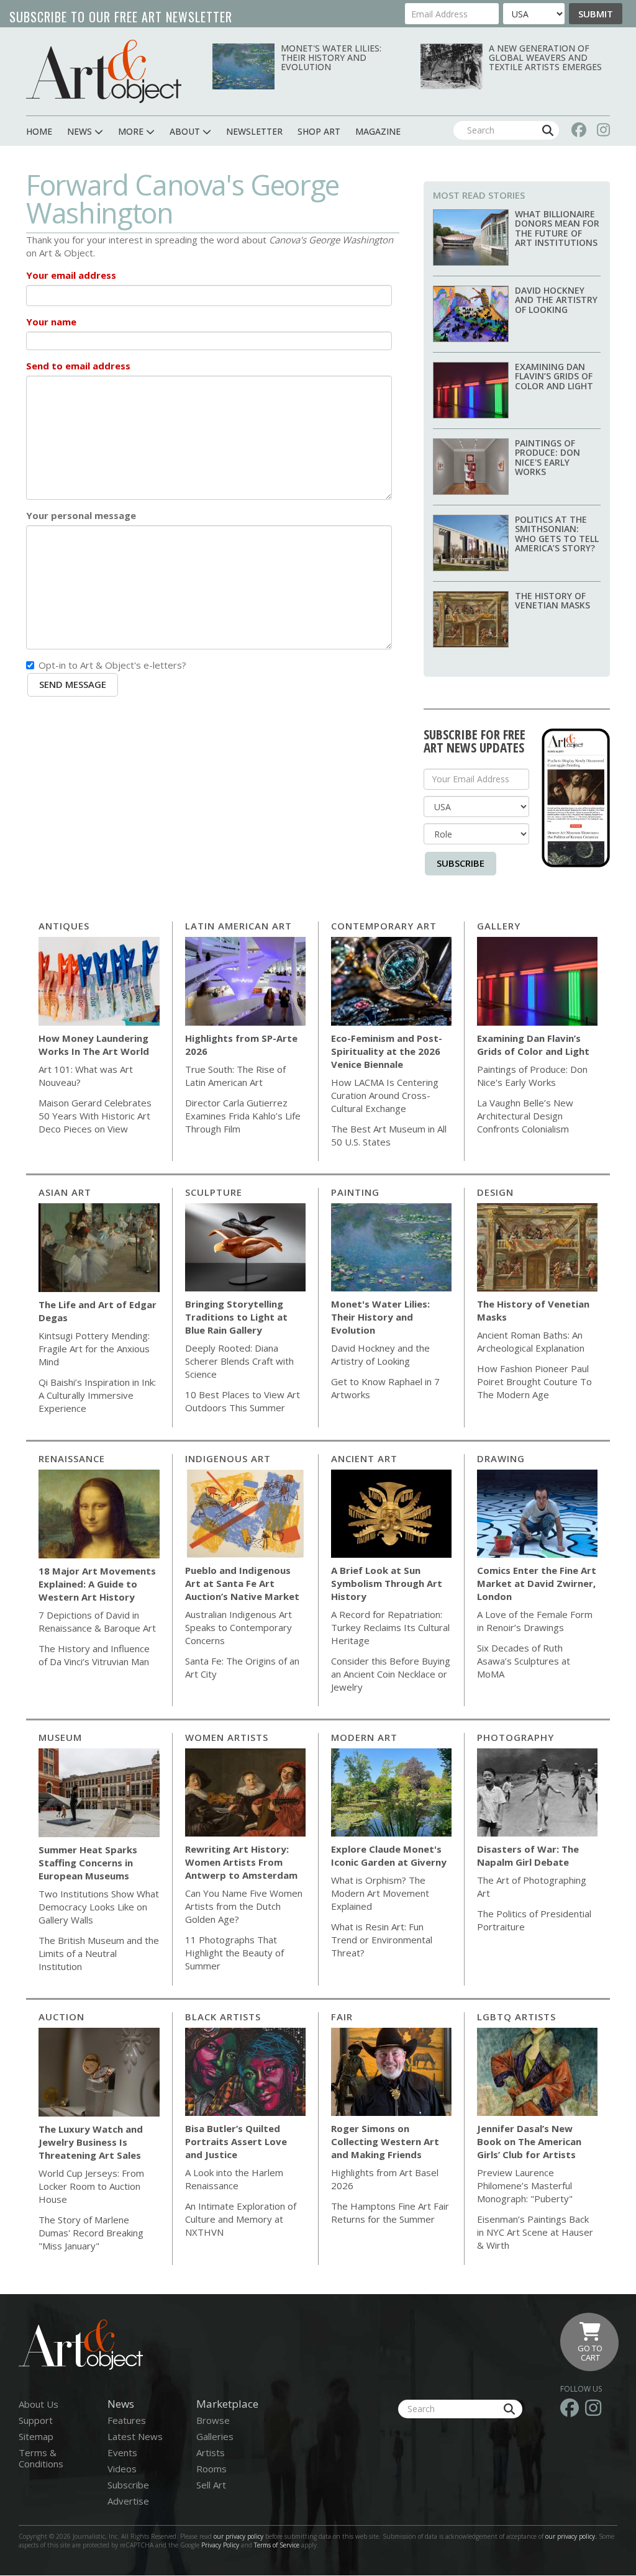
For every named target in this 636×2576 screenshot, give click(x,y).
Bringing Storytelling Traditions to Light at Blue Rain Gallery (236, 1317)
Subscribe (461, 863)
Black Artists (223, 2017)
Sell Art (211, 2485)
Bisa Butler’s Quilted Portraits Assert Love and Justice (236, 2141)
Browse (213, 2420)
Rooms (211, 2469)
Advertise (128, 2501)
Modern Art (364, 1737)
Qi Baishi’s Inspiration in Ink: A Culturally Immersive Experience (97, 1395)
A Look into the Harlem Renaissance (234, 2179)
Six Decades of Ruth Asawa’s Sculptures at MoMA (524, 1661)
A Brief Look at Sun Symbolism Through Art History (387, 1583)
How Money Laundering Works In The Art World (94, 1045)
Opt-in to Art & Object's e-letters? (112, 665)
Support (36, 2420)
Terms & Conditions (41, 2458)
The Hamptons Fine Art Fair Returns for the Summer (390, 2212)
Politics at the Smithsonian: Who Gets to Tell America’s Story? (557, 534)
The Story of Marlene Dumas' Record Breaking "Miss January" (91, 2233)
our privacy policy (238, 2536)
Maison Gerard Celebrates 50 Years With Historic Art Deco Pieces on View (95, 1116)
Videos (122, 2469)
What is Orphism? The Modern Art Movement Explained (380, 1893)
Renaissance (72, 1458)
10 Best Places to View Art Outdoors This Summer (243, 1401)
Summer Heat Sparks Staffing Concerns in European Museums (88, 1863)
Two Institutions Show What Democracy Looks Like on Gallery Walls (99, 1907)
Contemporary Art (384, 926)
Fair (342, 2017)
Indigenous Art (228, 1458)
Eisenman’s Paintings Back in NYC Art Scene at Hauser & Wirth (535, 2232)
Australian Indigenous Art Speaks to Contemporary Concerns (238, 1627)
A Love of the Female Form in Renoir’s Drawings (535, 1621)
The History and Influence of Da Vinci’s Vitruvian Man (94, 1655)
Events (122, 2452)
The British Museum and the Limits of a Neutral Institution (99, 1953)
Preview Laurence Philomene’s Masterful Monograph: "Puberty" (525, 2185)
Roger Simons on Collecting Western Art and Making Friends (385, 2141)
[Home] (104, 71)
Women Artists (227, 1737)
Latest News (135, 2436)
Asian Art (65, 1192)
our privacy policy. (572, 2536)
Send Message (73, 684)
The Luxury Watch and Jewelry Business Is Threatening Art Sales (91, 2142)
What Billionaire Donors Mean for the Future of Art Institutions (557, 228)
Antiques (64, 926)
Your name (51, 322)
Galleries (215, 2436)
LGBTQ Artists (516, 2017)
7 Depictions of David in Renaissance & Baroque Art (97, 1621)
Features (127, 2420)
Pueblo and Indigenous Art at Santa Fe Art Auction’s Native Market (242, 1583)
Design (495, 1192)
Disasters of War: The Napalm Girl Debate (528, 1855)
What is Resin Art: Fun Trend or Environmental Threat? (382, 1940)
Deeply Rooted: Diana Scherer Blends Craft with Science (239, 1361)
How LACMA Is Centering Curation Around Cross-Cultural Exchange (385, 1095)
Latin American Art (238, 926)
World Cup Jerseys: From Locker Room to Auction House (91, 2186)
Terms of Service (277, 2545)
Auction (61, 2017)
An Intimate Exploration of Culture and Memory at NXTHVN (241, 2219)
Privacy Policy (220, 2545)
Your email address (71, 275)
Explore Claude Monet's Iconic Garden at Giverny (389, 1855)
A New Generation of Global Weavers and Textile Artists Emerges (545, 58)
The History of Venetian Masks (552, 600)
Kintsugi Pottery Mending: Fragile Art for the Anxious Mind (94, 1349)
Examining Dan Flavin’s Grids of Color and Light (554, 376)
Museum (60, 1737)
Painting (355, 1192)
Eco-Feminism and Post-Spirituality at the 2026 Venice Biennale (387, 1051)
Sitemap (36, 2436)
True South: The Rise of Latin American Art (235, 1076)
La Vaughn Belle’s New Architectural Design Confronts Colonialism (525, 1116)
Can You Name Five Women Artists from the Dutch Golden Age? (244, 1906)
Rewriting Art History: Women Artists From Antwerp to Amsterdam (241, 1862)
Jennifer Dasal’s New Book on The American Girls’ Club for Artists (529, 2141)
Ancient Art (364, 1458)
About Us (39, 2404)
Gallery (499, 926)
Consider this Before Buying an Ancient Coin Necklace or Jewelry (391, 1674)
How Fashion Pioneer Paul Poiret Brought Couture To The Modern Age (534, 1381)
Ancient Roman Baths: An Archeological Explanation (531, 1341)
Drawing (501, 1458)
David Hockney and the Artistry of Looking (556, 300)
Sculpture (214, 1192)
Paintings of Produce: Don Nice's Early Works (547, 457)
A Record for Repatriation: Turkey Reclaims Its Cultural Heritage (390, 1627)
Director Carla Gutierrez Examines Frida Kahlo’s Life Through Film (243, 1116)
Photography (516, 1737)
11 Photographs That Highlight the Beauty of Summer (234, 1953)
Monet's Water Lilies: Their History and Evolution (331, 58)
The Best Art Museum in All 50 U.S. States (389, 1135)
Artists (211, 2452)
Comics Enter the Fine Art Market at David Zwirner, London (537, 1583)
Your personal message (81, 515)
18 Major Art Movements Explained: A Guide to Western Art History (97, 1584)
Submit (596, 14)
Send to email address (78, 366)
